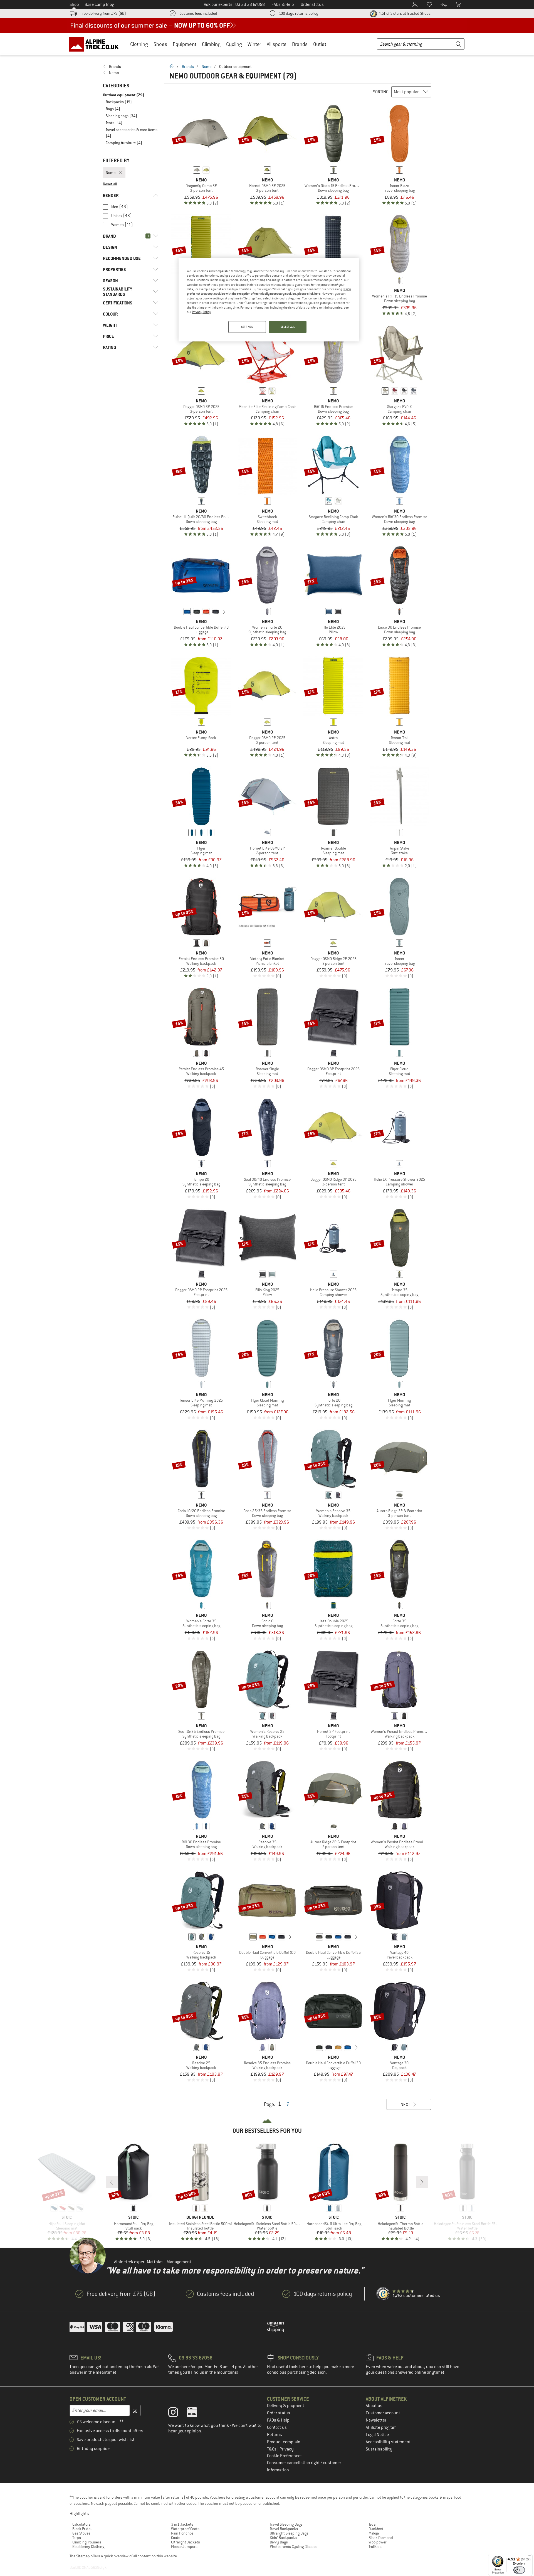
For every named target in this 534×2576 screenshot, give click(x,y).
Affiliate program (381, 2427)
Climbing (211, 44)
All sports (277, 44)
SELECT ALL (288, 327)
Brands (300, 44)
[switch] (519, 2570)
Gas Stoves (81, 2533)
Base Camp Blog (99, 4)
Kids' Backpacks (283, 2538)
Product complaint (285, 2442)
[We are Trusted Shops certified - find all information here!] (383, 2294)
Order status (279, 2413)
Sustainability (379, 2449)
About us (374, 2406)
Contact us (277, 2427)
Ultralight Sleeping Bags (289, 2533)
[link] (131, 67)
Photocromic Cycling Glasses (294, 2547)
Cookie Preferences (285, 2456)
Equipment (185, 44)
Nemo (207, 67)
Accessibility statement (388, 2442)
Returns (275, 2435)
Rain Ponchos (182, 2533)
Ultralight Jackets (186, 2542)
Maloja (374, 2533)
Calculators (81, 2524)
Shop (74, 4)
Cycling (234, 44)
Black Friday (82, 2529)
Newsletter (376, 2420)
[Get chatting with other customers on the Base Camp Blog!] (196, 2413)
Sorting (381, 92)
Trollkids (375, 2547)
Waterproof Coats (185, 2529)
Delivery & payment (286, 2406)
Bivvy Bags (279, 2542)
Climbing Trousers (87, 2542)
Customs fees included (198, 13)
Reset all (110, 184)
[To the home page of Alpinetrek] (97, 44)
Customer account (383, 2413)
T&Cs (272, 2449)
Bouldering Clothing (88, 2547)
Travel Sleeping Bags (286, 2524)
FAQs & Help (278, 2420)
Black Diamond (381, 2538)
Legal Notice (377, 2435)
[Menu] (529, 2557)
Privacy (287, 2449)
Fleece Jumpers (184, 2547)
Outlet (320, 44)
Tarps (77, 2538)
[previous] (179, 612)
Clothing (139, 44)
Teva (372, 2524)
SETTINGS (247, 327)
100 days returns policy (299, 13)
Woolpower (378, 2542)
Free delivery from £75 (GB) (103, 13)
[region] (269, 300)
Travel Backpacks (284, 2529)
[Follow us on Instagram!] (177, 2413)
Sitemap (83, 2556)
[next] (224, 612)
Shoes (160, 44)
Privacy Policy (202, 312)
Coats (176, 2538)
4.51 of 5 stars (404, 13)
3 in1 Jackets (182, 2524)
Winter (254, 44)
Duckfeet (376, 2529)
